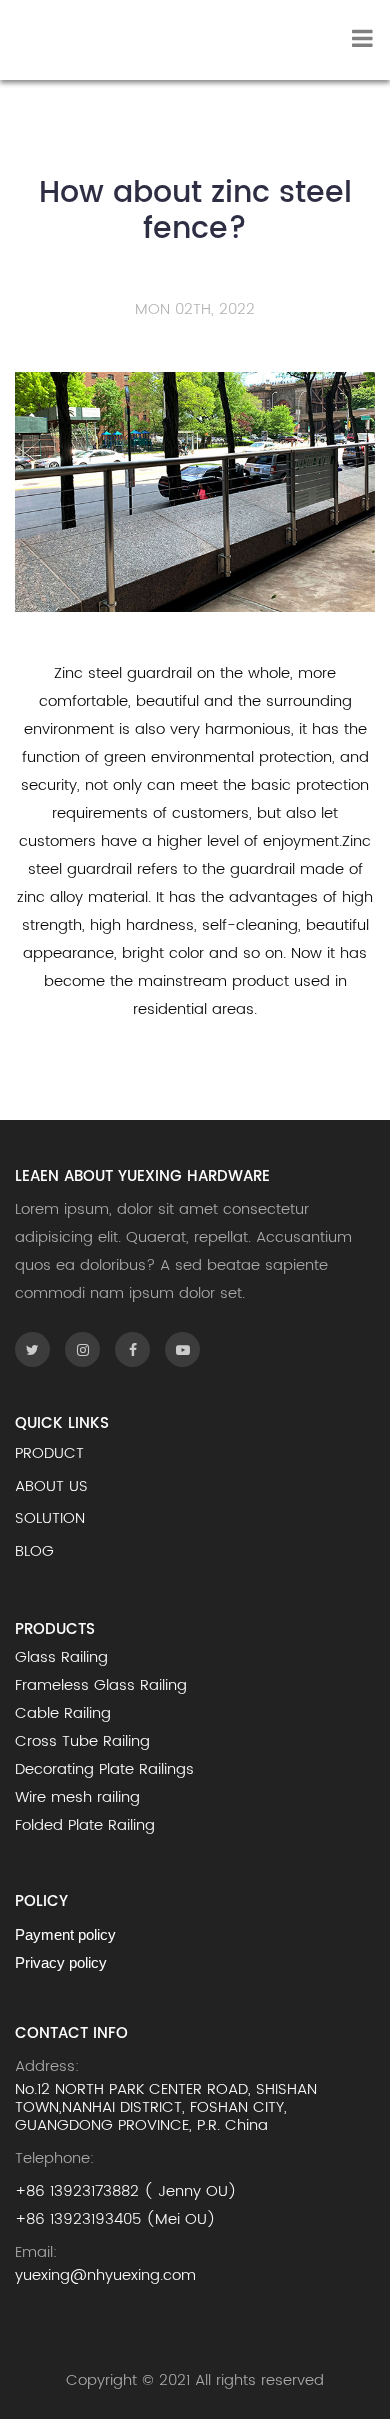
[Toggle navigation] (362, 40)
